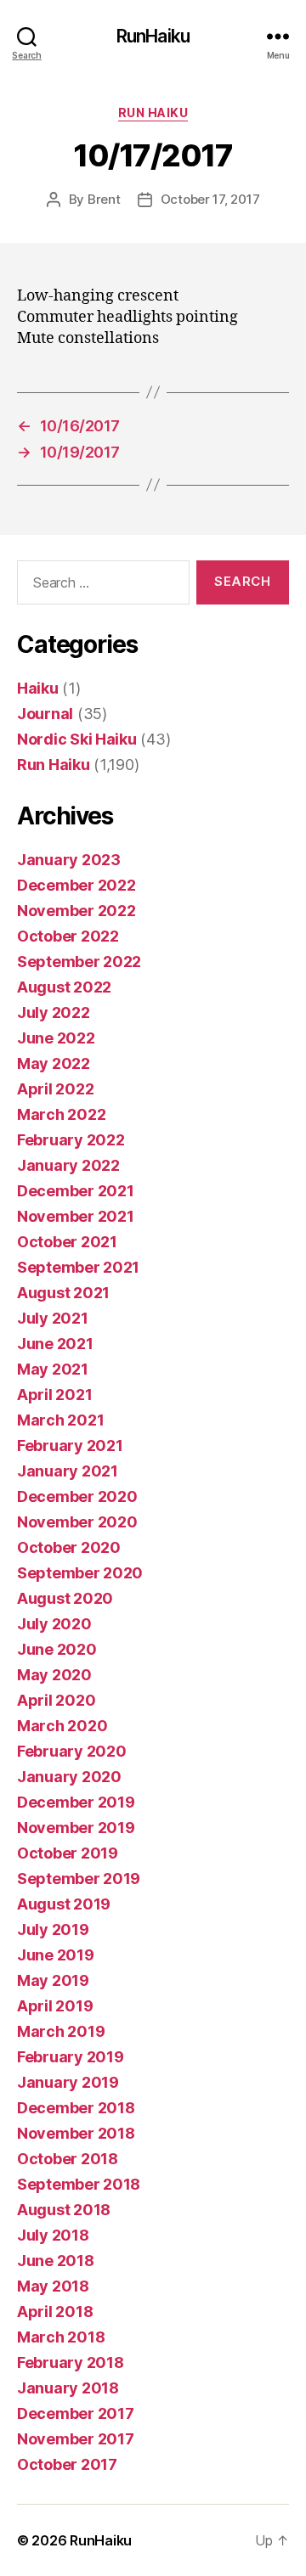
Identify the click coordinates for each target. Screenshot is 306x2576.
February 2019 (71, 2057)
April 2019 (55, 2006)
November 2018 (76, 2133)
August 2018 (64, 2210)
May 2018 (53, 2286)
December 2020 (77, 1496)
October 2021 (67, 1242)
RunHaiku (153, 36)
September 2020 (80, 1573)
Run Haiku (153, 112)
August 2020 (65, 1598)
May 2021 (53, 1369)
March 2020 (62, 1726)
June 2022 (56, 1038)
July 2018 (53, 2235)
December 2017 (76, 2413)
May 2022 (54, 1063)
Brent (104, 199)
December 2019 (76, 1802)
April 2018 (55, 2312)
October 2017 (67, 2464)
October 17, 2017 (210, 199)
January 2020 (69, 1777)
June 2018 (56, 2261)
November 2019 (76, 1828)
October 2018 (68, 2159)
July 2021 (53, 1318)
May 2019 (53, 1980)
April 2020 (56, 1700)
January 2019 (68, 2082)
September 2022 (79, 962)
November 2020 (77, 1522)
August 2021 (63, 1293)
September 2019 (79, 1879)
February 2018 (71, 2362)
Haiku (38, 688)
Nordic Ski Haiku (77, 739)
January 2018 (68, 2388)
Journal (45, 714)
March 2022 (61, 1114)
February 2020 (72, 1751)
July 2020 (54, 1624)
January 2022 (68, 1165)
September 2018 (79, 2184)
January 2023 (69, 860)
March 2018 (61, 2337)
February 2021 (70, 1445)
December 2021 (76, 1191)
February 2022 (71, 1140)
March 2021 (60, 1420)
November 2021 (76, 1216)
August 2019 (64, 1904)
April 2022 (55, 1089)
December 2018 (76, 2108)
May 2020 (54, 1675)
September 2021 (78, 1267)
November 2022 (76, 911)
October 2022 (68, 936)
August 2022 (64, 987)
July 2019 (53, 1929)
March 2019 (61, 2031)
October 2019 (68, 1853)
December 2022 (76, 885)
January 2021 (68, 1471)
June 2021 (55, 1344)
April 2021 (54, 1395)
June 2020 (57, 1649)
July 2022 (54, 1012)
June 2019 (56, 1955)
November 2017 (76, 2439)
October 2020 (69, 1547)
